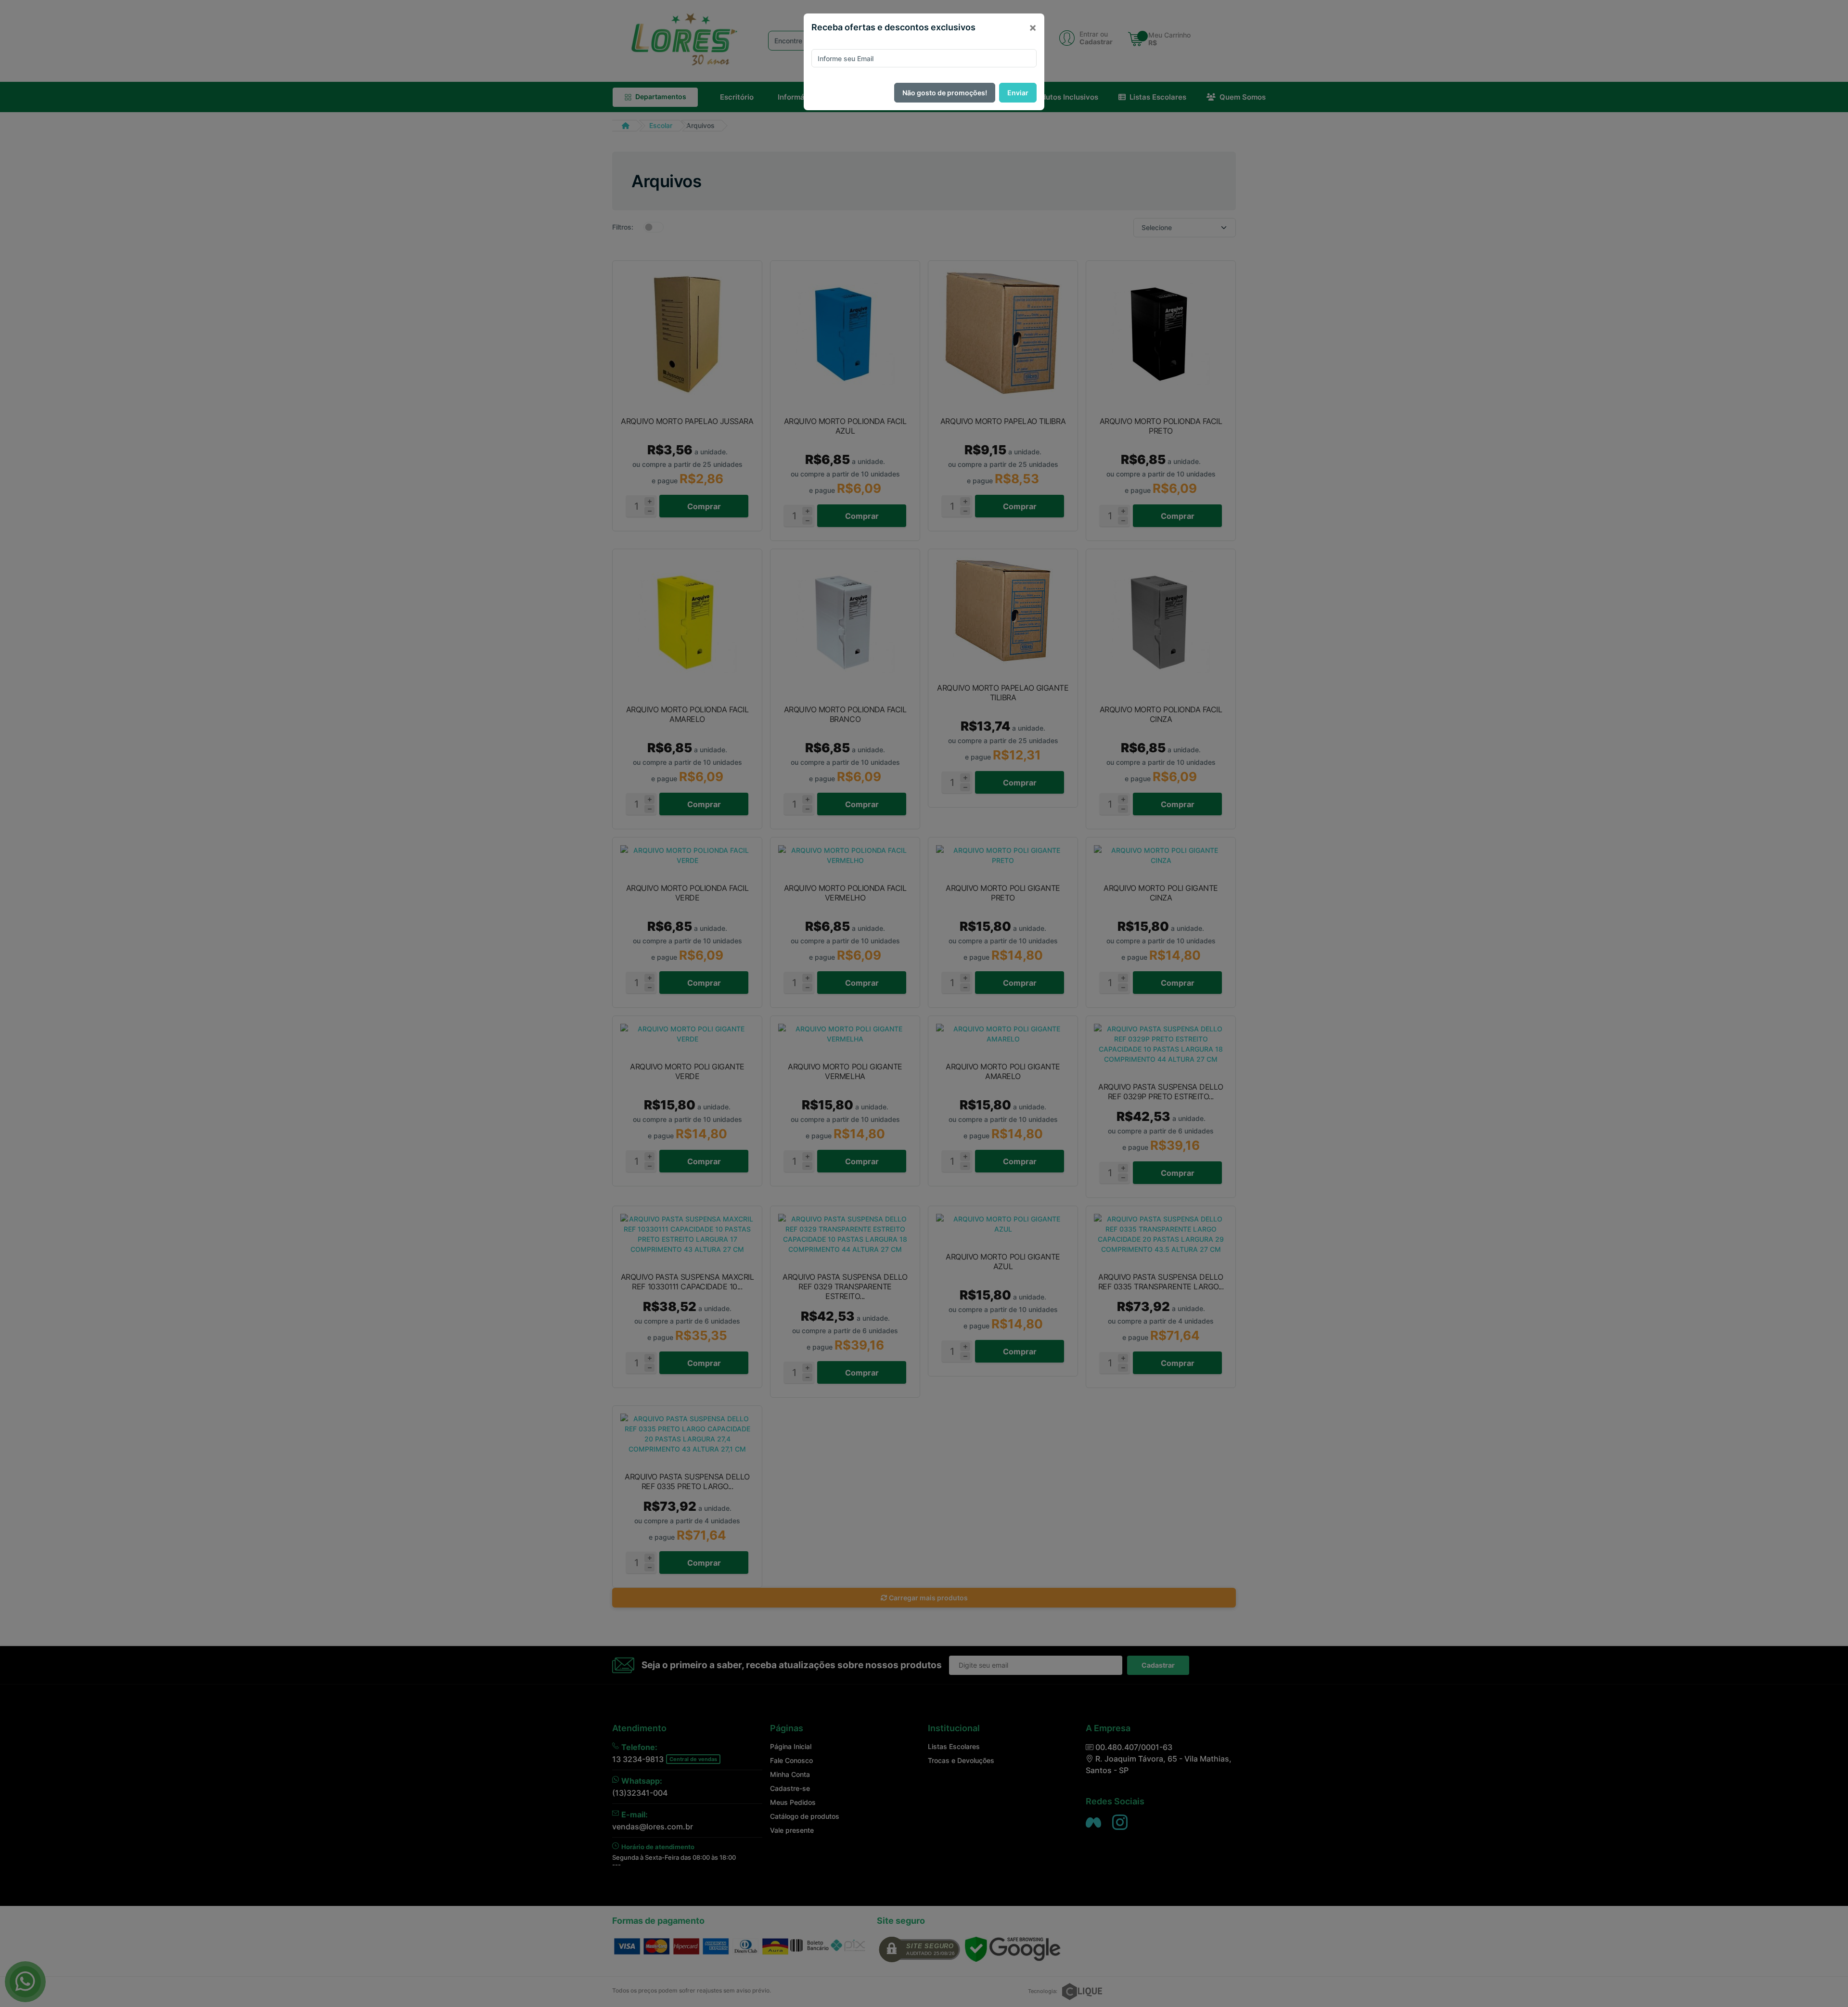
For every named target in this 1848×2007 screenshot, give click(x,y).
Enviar (1018, 93)
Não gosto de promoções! (945, 93)
